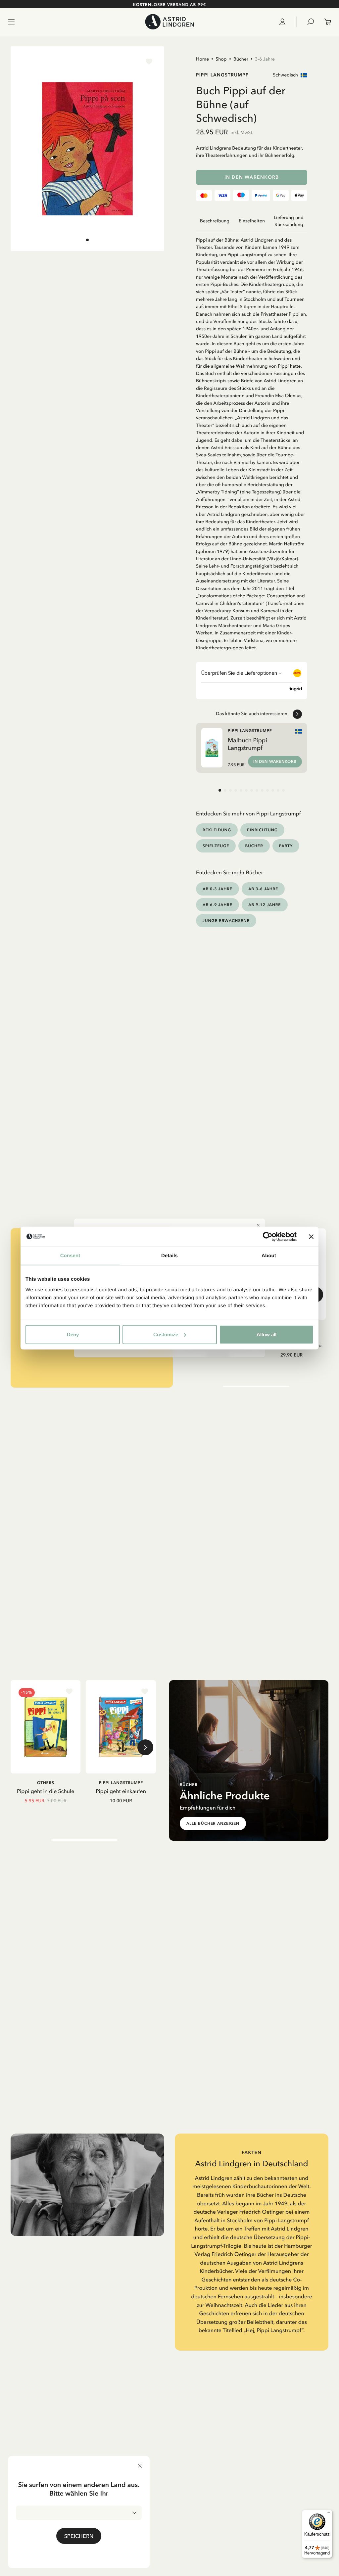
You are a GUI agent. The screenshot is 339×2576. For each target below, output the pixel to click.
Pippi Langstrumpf (222, 75)
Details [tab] (169, 1256)
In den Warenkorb (252, 177)
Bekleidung (217, 830)
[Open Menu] (11, 22)
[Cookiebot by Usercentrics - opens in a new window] (268, 1237)
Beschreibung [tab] (215, 221)
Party (286, 846)
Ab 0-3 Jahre (218, 889)
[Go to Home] (169, 22)
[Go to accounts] (285, 22)
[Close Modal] (258, 1225)
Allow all (266, 1334)
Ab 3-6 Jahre (263, 889)
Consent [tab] (70, 1256)
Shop (221, 59)
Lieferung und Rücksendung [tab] (289, 221)
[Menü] (328, 2514)
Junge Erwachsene (226, 920)
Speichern (79, 2536)
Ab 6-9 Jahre (218, 905)
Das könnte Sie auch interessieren (252, 713)
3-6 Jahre (265, 59)
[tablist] (252, 221)
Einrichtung (262, 830)
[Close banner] (311, 1237)
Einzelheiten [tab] (252, 221)
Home (202, 59)
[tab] (87, 240)
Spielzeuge (216, 846)
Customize (166, 1334)
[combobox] (79, 2513)
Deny (73, 1334)
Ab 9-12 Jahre (265, 905)
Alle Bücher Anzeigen (213, 1823)
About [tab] (269, 1256)
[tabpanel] (252, 441)
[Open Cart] (325, 22)
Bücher (241, 59)
